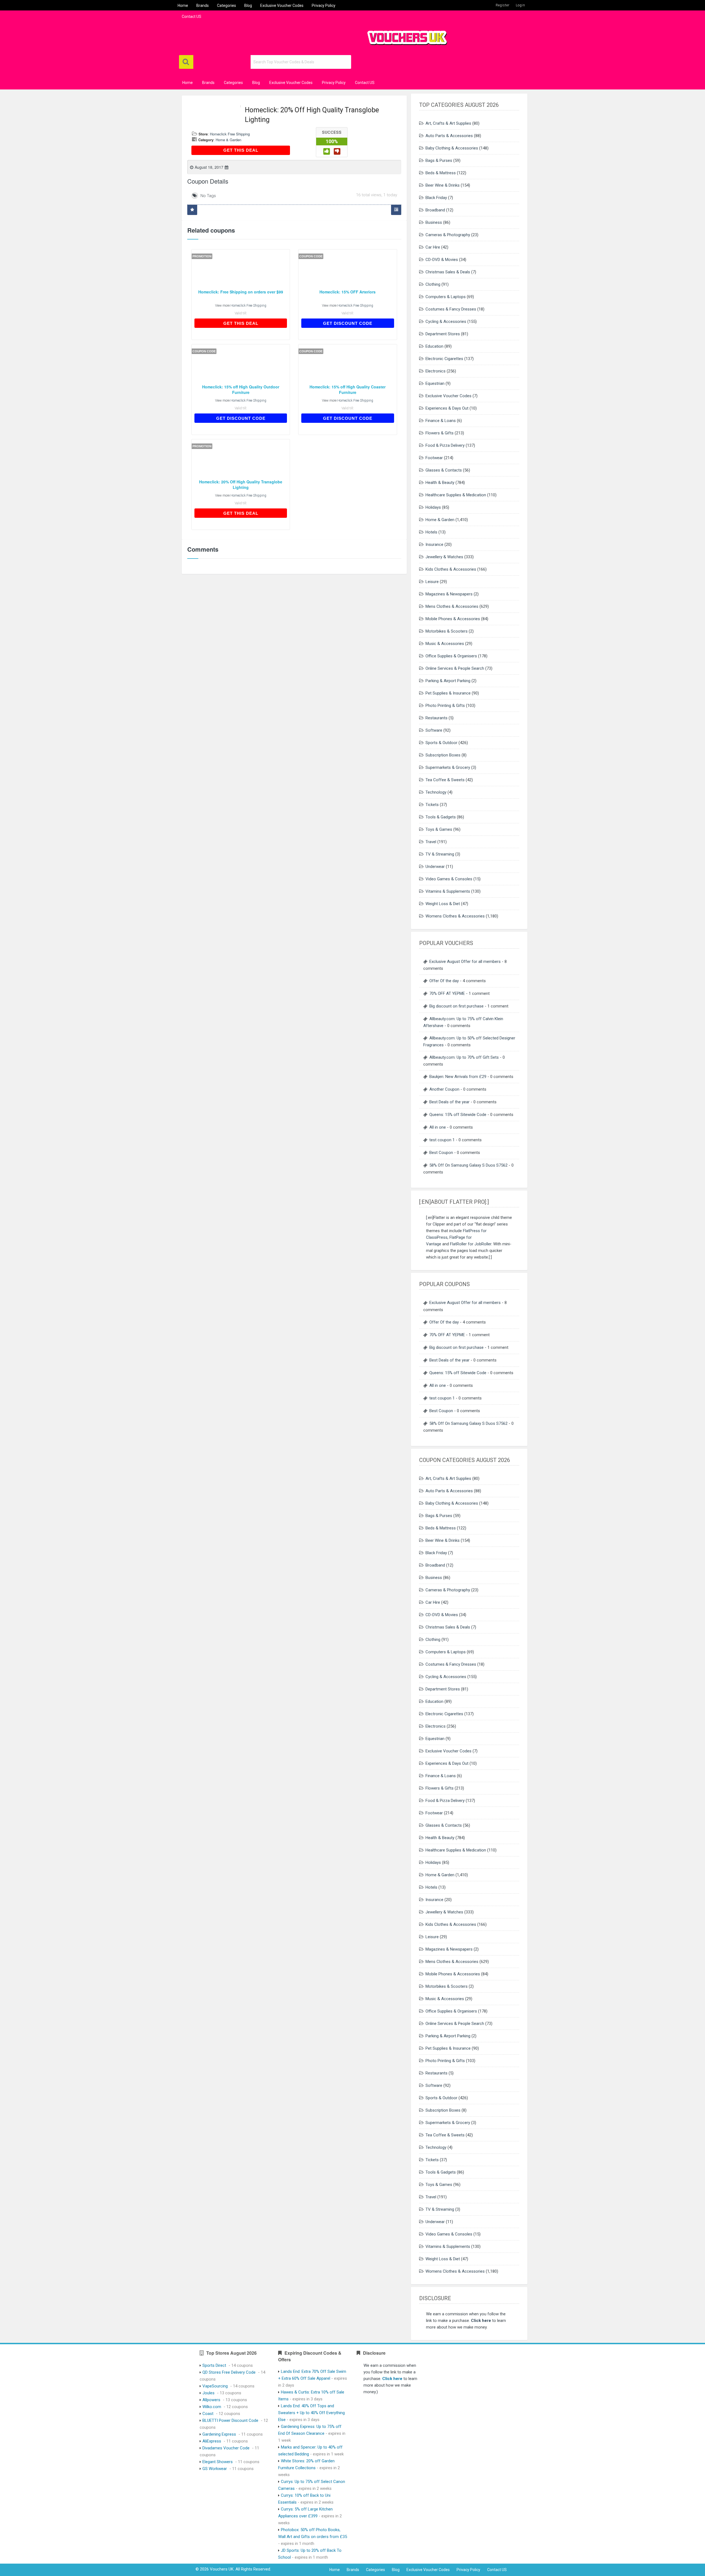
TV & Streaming (440, 854)
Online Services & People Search (455, 668)
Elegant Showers (218, 2462)
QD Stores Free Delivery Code (229, 2372)
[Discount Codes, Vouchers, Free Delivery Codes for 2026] (405, 36)
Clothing (433, 284)
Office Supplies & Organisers (451, 656)
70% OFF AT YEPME (447, 993)
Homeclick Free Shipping (230, 134)
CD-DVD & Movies (442, 260)
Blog (248, 6)
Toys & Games (439, 829)
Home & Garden (228, 140)
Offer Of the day (444, 981)
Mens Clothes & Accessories (452, 606)
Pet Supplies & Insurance (448, 693)
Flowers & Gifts (440, 433)
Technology (436, 792)
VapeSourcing (215, 2386)
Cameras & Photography (448, 235)
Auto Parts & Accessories (449, 136)
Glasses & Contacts (444, 470)
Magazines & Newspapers (449, 594)
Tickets (432, 805)
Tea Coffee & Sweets (445, 780)
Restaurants (436, 718)
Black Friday (436, 198)
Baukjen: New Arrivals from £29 (458, 1077)
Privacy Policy (324, 6)
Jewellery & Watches (444, 557)
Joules (208, 2393)
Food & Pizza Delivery (445, 445)
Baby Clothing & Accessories (452, 148)
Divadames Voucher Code (226, 2448)
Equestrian (435, 383)
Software (434, 730)
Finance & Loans (441, 421)
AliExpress (212, 2441)
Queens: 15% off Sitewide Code (458, 1115)
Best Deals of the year (449, 1102)
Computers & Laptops (446, 297)
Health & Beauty (440, 483)
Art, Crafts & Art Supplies (448, 123)
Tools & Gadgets (441, 817)
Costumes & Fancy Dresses (451, 309)
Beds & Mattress (441, 173)
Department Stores (443, 334)
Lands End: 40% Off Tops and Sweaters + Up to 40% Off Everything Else (311, 2413)
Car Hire (433, 247)
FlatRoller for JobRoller (471, 1244)
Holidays (433, 507)
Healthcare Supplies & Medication (456, 495)
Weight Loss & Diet (443, 904)
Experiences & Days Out (447, 408)
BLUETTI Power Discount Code (230, 2420)
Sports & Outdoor (441, 743)
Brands (203, 6)
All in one (438, 1127)
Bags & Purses (439, 160)
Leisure (432, 582)
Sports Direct (214, 2365)
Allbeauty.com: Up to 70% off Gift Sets (464, 1057)
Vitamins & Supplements (448, 891)
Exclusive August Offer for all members (465, 962)
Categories (227, 6)
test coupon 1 (442, 1140)
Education (434, 346)
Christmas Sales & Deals (448, 272)
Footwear (434, 458)
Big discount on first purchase (456, 1006)
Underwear (435, 867)
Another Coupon (444, 1089)
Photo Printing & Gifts (445, 706)
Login (520, 5)
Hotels (431, 532)
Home (183, 6)
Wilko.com (212, 2407)
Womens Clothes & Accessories (455, 916)
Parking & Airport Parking (448, 681)
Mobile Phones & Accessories (453, 619)
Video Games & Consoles (449, 879)
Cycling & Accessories (446, 322)
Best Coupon (441, 1153)
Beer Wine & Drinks (443, 185)
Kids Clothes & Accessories (451, 569)
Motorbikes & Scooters (447, 631)
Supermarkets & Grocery (448, 767)
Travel (431, 842)
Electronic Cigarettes (444, 359)
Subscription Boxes (443, 755)
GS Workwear (215, 2469)
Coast (208, 2414)
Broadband (435, 210)
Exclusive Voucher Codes (282, 6)
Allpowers (211, 2400)
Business (434, 222)
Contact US (192, 17)
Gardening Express (219, 2434)
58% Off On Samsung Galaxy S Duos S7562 (468, 1165)
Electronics (436, 371)
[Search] (186, 62)
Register (503, 5)
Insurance (434, 544)
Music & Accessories (445, 644)
